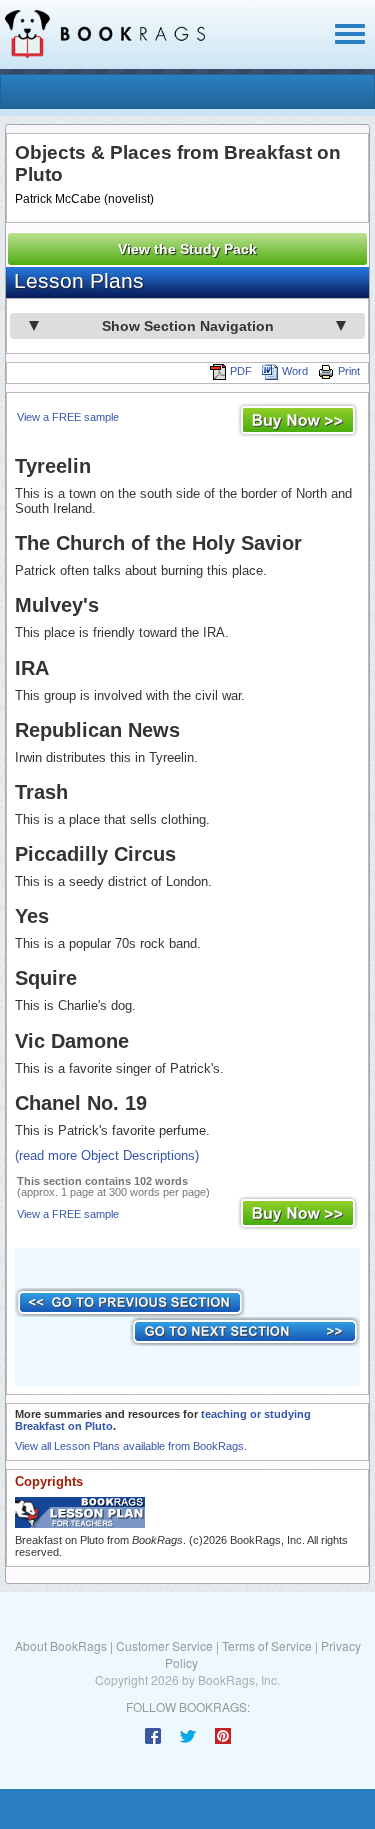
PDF (241, 371)
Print (349, 371)
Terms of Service (267, 1645)
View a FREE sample (68, 417)
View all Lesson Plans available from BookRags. (131, 1446)
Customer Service (164, 1645)
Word (295, 371)
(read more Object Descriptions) (107, 1155)
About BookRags (61, 1645)
